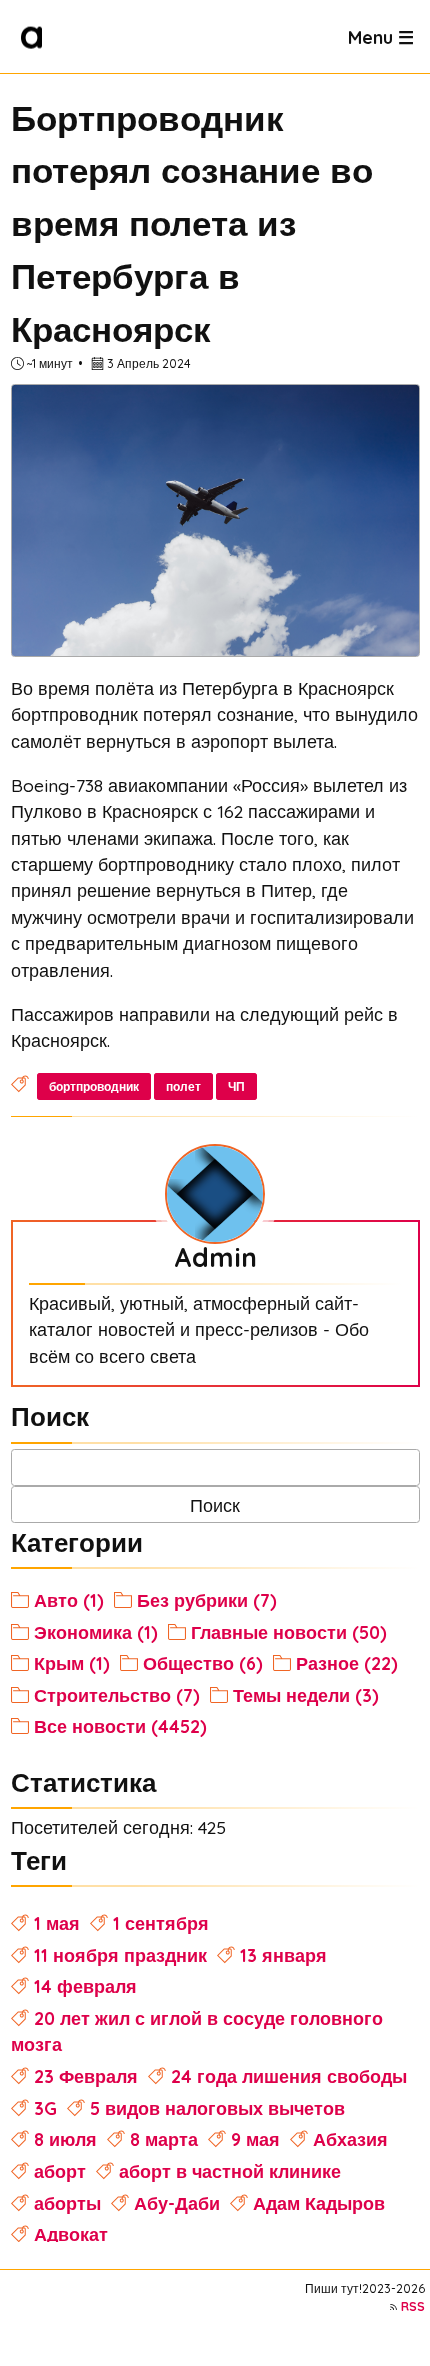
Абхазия (350, 2139)
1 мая (57, 1923)
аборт (60, 2171)
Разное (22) (347, 1663)
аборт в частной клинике (230, 2171)
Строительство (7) (117, 1695)
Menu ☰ (381, 36)
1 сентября (161, 1923)
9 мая (255, 2139)
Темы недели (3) (306, 1695)
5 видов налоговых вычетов (217, 2108)
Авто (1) (69, 1600)
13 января (283, 1955)
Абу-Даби (177, 2203)
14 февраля (85, 1986)
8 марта (164, 2139)
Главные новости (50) (289, 1632)
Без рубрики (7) (207, 1600)
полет (183, 1086)
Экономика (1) (96, 1632)
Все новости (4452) (120, 1726)
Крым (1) (72, 1663)
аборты (67, 2203)
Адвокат (71, 2234)
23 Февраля (86, 2076)
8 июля (65, 2139)
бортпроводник (94, 1086)
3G (45, 2108)
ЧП (236, 1086)
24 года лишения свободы (289, 2076)
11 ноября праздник (120, 1955)
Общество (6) (203, 1663)
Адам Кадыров (319, 2203)
